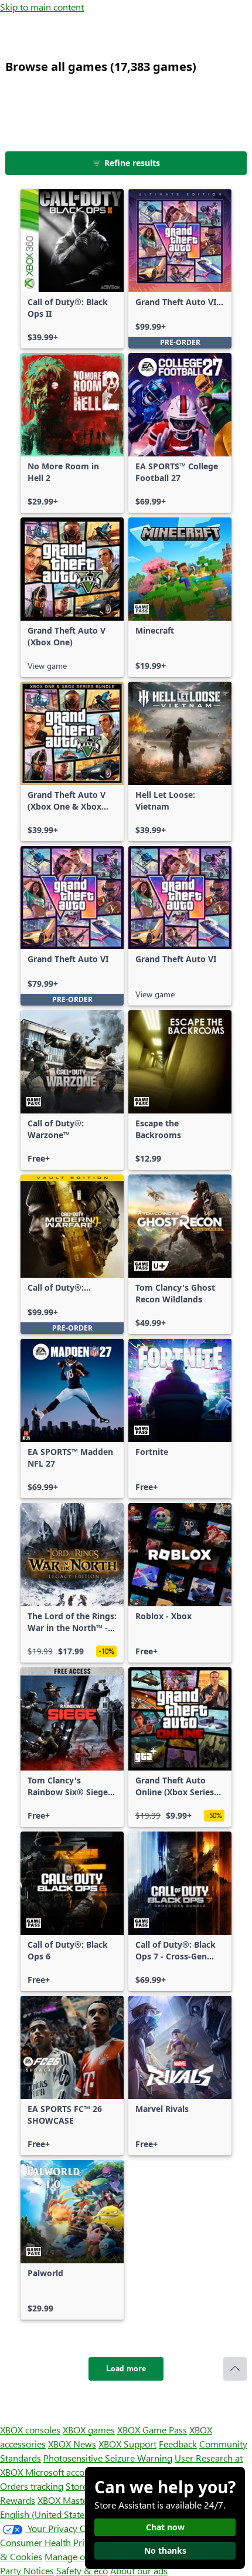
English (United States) (46, 2514)
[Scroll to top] (235, 2369)
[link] (72, 269)
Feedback (178, 2444)
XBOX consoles (30, 2430)
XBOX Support (127, 2444)
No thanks (165, 2550)
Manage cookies (77, 2556)
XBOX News (72, 2444)
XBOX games (89, 2430)
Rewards (18, 2500)
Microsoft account (62, 2472)
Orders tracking (32, 2486)
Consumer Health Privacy (51, 2542)
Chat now (165, 2527)
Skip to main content (42, 7)
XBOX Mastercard (73, 2500)
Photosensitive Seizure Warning (108, 2458)
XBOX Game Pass (152, 2430)
